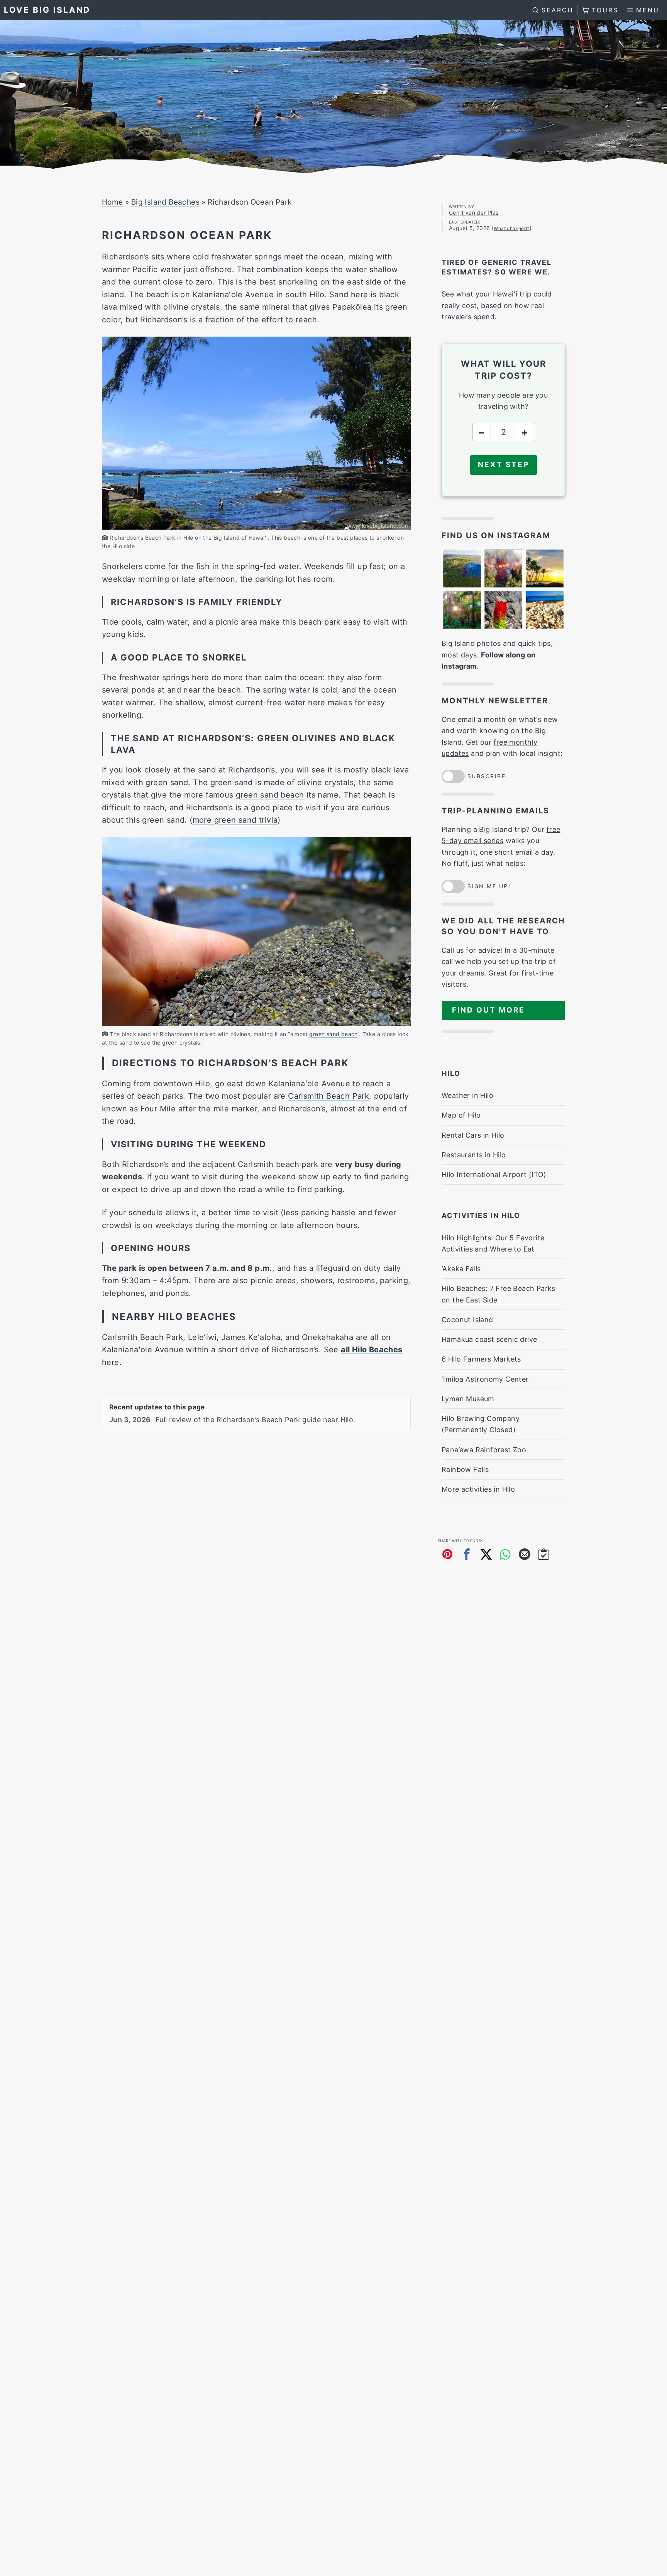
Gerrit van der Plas (474, 213)
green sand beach (270, 795)
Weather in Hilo (467, 1095)
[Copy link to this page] (544, 1554)
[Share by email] (525, 1554)
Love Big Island (47, 10)
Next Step (504, 465)
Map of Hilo (461, 1115)
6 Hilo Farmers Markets (481, 1359)
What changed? (511, 228)
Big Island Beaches (165, 202)
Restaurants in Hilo (474, 1155)
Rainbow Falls (465, 1469)
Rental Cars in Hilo (473, 1135)
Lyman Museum (468, 1399)
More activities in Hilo (478, 1489)
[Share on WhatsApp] (505, 1554)
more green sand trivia (235, 820)
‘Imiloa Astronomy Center (485, 1379)
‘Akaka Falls (461, 1269)
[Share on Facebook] (467, 1554)
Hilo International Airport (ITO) (494, 1175)
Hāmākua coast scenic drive (489, 1339)
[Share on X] (486, 1554)
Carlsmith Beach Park (328, 1096)
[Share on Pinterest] (447, 1554)
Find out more (488, 1010)
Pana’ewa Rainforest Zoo (484, 1450)
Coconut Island (467, 1320)
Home (113, 202)
